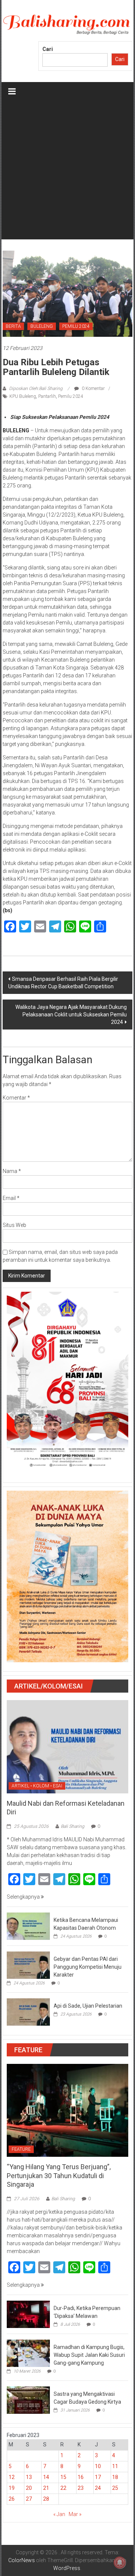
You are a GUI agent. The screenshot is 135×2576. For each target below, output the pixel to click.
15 (63, 2477)
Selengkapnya (24, 1897)
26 (12, 2499)
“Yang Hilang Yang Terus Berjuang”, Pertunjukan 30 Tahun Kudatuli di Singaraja (59, 2176)
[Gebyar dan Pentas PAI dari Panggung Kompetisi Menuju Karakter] (28, 1965)
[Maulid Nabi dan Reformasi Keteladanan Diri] (67, 1746)
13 (29, 2477)
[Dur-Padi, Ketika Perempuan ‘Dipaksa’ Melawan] (28, 2314)
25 (115, 2488)
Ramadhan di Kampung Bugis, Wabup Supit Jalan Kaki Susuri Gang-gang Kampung (89, 2355)
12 (12, 2477)
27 (29, 2499)
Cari (48, 49)
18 (115, 2477)
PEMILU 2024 (76, 326)
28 (46, 2499)
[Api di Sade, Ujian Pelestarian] (28, 2011)
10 (98, 2466)
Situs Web (14, 1225)
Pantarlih (47, 396)
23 (81, 2488)
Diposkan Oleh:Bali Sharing (36, 388)
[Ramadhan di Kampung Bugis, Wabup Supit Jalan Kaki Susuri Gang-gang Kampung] (28, 2353)
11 (115, 2466)
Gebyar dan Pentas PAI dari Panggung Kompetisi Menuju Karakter (88, 1967)
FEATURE (21, 2149)
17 (98, 2477)
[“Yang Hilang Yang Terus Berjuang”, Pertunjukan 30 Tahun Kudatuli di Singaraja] (67, 2110)
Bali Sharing (73, 1826)
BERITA (13, 326)
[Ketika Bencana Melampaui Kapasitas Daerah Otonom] (28, 1926)
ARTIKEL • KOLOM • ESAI (37, 1786)
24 (98, 2488)
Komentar (16, 1098)
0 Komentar (93, 388)
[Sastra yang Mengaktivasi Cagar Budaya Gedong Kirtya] (28, 2400)
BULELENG (42, 326)
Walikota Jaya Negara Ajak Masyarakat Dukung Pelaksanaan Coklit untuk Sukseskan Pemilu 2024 (71, 1015)
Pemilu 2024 (71, 396)
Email (11, 1198)
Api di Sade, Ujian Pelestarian (88, 2006)
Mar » (75, 2514)
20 (29, 2488)
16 (81, 2477)
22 (63, 2488)
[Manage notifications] (120, 2563)
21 (46, 2488)
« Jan (59, 2514)
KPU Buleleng (23, 396)
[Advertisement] (67, 172)
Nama (12, 1171)
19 (12, 2488)
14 (46, 2477)
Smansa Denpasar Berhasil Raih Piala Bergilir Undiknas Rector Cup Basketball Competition (63, 983)
